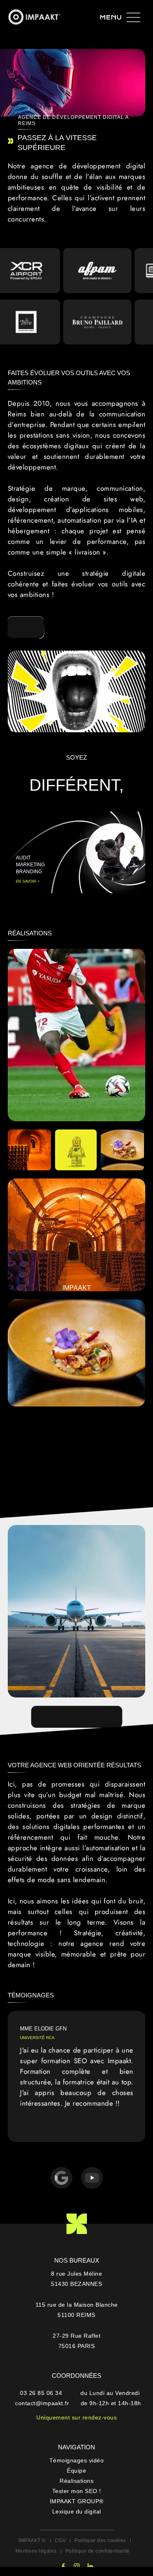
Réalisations (76, 2481)
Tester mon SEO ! (77, 2491)
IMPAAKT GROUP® (77, 2501)
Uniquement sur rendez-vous (76, 2417)
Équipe (76, 2471)
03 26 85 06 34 (42, 2393)
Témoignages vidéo (77, 2460)
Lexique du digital (77, 2511)
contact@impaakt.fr (42, 2403)
